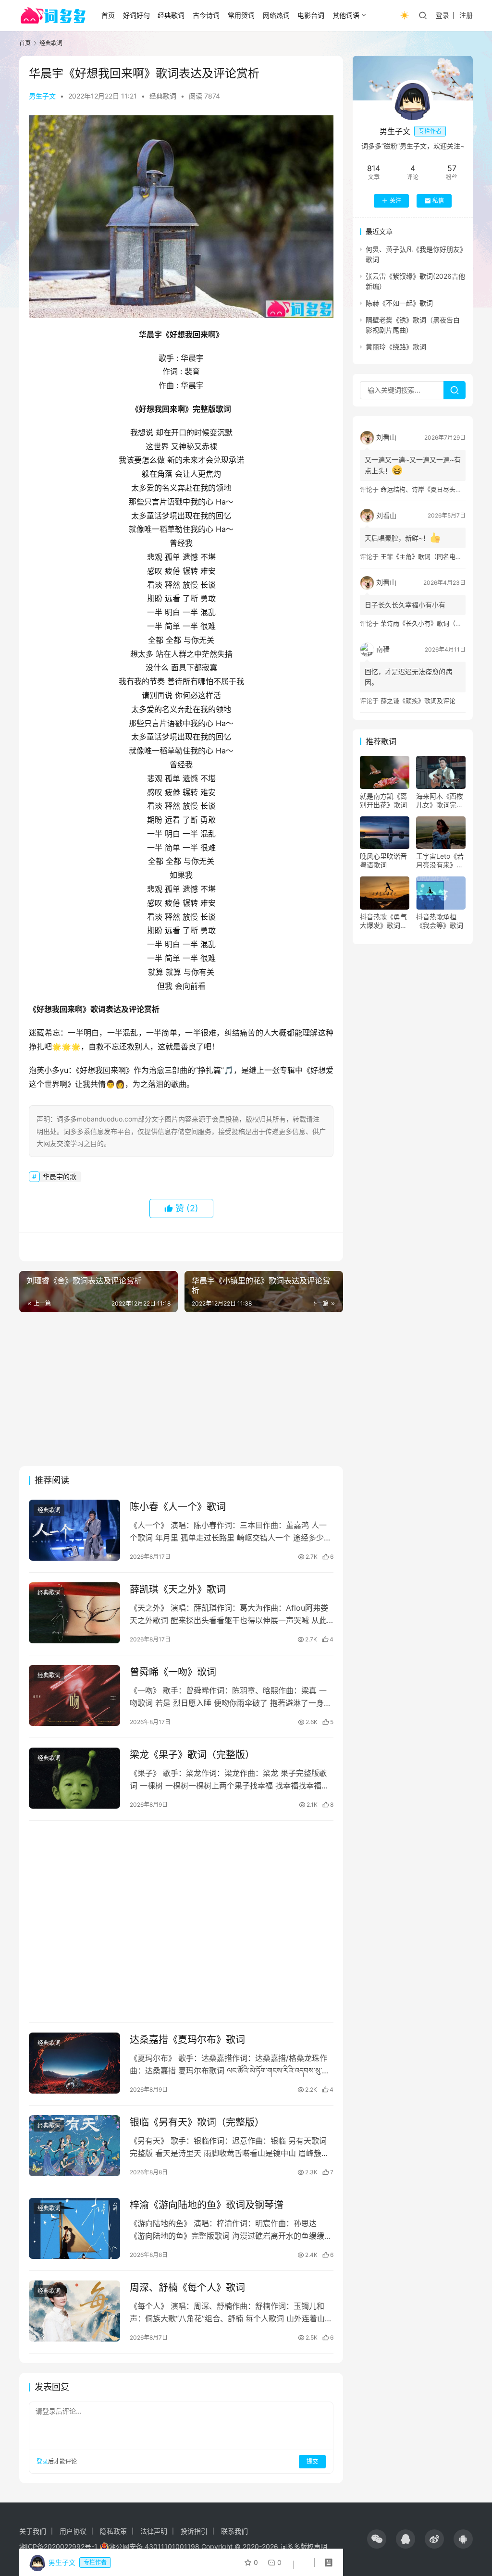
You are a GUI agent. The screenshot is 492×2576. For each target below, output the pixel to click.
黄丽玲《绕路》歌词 (396, 347)
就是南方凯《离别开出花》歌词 (383, 800)
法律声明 (154, 2531)
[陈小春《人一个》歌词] (74, 1530)
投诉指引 (194, 2531)
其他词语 (346, 15)
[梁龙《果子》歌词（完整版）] (74, 1778)
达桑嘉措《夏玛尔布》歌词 (187, 2040)
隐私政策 (113, 2531)
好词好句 (136, 15)
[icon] (377, 2539)
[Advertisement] (181, 1389)
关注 (395, 201)
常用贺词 (241, 15)
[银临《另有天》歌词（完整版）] (74, 2146)
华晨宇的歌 (60, 1177)
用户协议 (73, 2531)
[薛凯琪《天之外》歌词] (74, 1613)
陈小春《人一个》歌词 (178, 1507)
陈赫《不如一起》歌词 (399, 303)
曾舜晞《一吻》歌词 (173, 1672)
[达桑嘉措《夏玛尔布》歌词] (74, 2063)
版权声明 (314, 2546)
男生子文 (42, 96)
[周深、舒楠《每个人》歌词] (74, 2311)
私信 (438, 201)
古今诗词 (206, 15)
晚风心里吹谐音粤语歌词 (383, 860)
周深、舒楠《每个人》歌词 (187, 2288)
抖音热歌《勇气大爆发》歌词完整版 (383, 921)
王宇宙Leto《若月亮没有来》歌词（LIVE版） (440, 861)
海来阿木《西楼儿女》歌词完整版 (440, 801)
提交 (312, 2461)
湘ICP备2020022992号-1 (58, 2546)
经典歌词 (171, 15)
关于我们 (33, 2531)
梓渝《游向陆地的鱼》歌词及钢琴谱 (207, 2205)
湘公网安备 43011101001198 (154, 2546)
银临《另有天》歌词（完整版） (197, 2122)
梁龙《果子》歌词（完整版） (192, 1755)
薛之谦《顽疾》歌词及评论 (418, 701)
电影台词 (311, 15)
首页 (108, 15)
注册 (466, 15)
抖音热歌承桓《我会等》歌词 (440, 921)
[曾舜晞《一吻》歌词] (74, 1695)
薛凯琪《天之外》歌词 (178, 1590)
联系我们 (234, 2531)
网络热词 (276, 15)
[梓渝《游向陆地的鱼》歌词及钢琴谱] (74, 2228)
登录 (443, 15)
